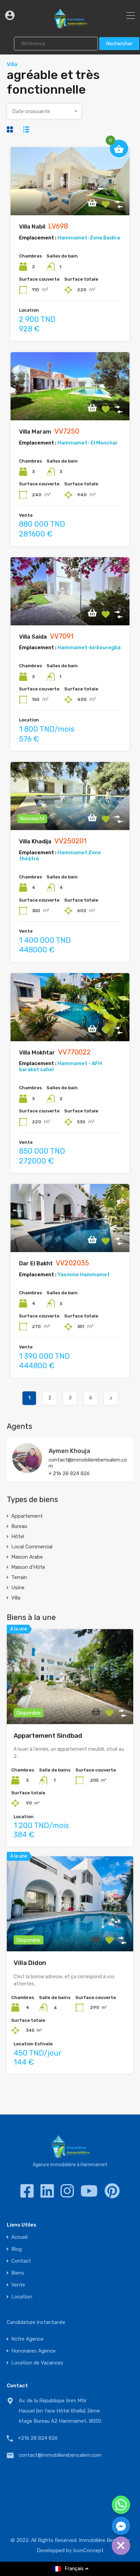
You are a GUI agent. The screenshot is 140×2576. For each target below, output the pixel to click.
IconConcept (88, 2550)
